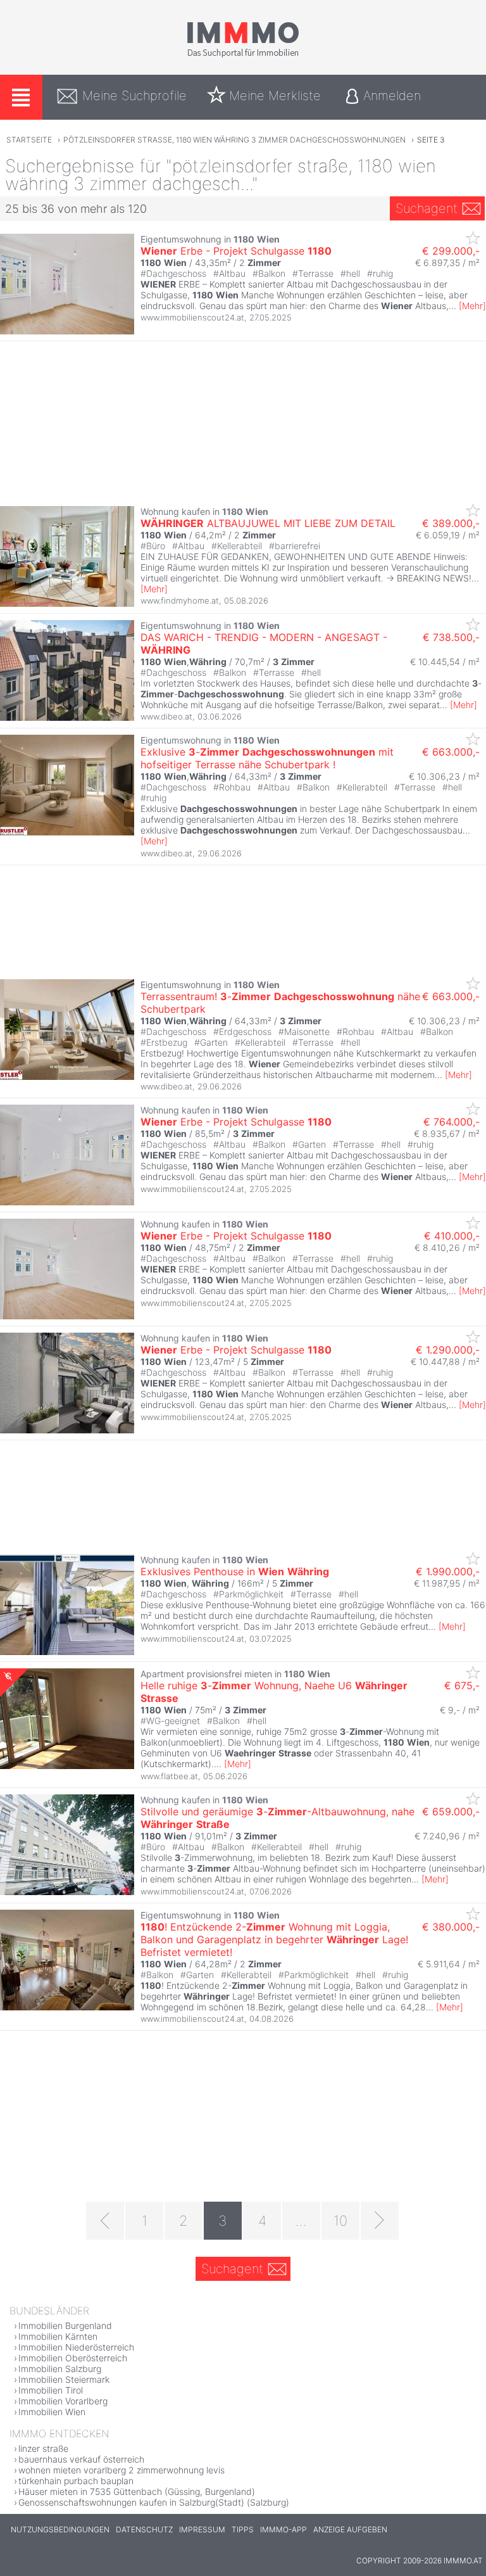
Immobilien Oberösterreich (73, 2358)
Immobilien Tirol (51, 2390)
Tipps (243, 2529)
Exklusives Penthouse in (235, 1571)
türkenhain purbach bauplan (76, 2481)
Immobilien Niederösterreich (76, 2347)
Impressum (202, 2529)
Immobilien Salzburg (60, 2369)
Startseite (29, 140)
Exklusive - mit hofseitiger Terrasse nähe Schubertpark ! (267, 758)
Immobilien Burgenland (65, 2325)
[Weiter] (380, 2221)
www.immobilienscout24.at (192, 317)
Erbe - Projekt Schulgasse (236, 251)
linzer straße (43, 2448)
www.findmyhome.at (180, 600)
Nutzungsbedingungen (60, 2529)
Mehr (472, 306)
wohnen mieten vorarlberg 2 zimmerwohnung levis (121, 2470)
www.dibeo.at (166, 716)
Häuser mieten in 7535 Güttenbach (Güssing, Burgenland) (137, 2491)
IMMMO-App (283, 2529)
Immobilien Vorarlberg (63, 2401)
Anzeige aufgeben (350, 2529)
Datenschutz (144, 2529)
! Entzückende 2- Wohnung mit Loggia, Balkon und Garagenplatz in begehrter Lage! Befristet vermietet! (274, 1939)
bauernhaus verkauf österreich (81, 2459)
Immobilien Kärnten (58, 2336)
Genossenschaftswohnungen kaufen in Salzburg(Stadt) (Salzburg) (154, 2502)
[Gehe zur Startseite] (243, 55)
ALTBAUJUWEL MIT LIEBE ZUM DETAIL (268, 523)
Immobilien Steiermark (64, 2379)
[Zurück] (105, 2221)
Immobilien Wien (52, 2412)
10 (340, 2221)
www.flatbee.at (169, 1776)
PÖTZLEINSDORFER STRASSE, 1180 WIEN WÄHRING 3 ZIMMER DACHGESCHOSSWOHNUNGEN (234, 140)
